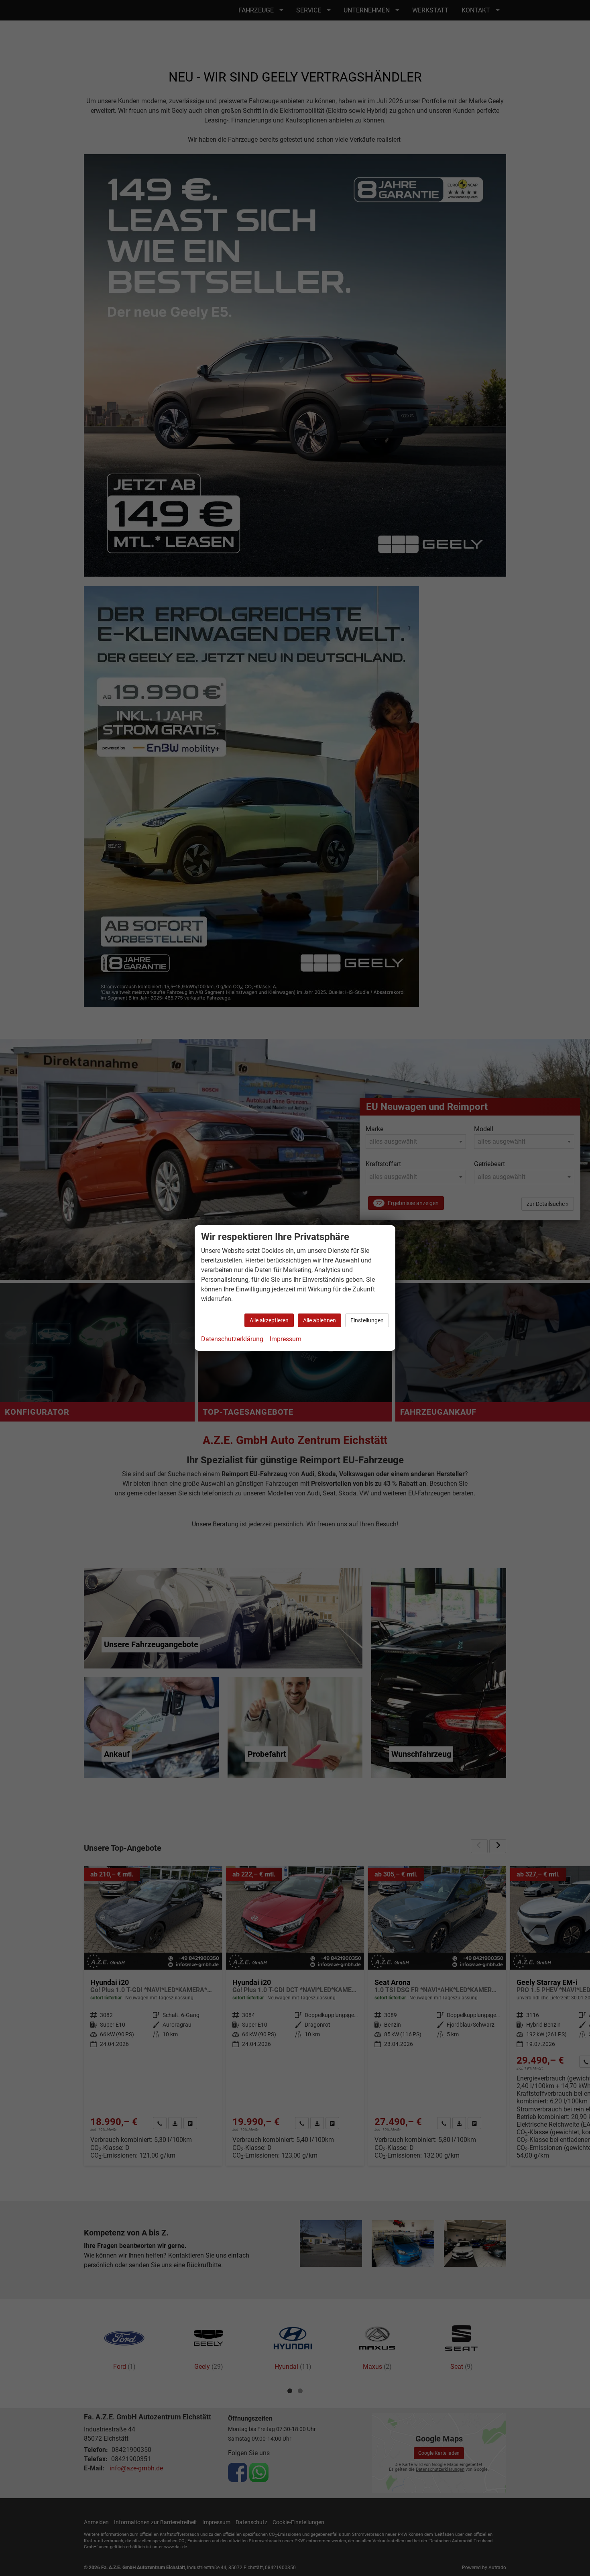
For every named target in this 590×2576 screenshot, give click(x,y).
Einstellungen (367, 1320)
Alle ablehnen (319, 1320)
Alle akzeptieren (269, 1320)
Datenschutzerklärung (232, 1339)
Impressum (286, 1339)
